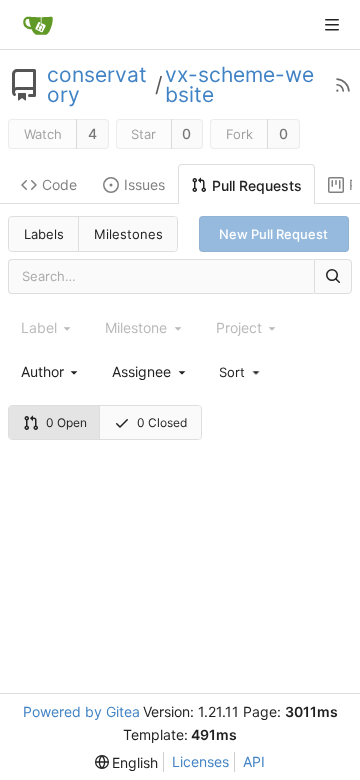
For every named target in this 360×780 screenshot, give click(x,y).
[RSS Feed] (343, 85)
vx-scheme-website (239, 85)
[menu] (241, 371)
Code (59, 184)
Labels (44, 234)
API (254, 761)
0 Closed (162, 422)
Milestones (128, 234)
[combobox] (51, 371)
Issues (144, 184)
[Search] (333, 276)
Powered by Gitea (81, 711)
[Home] (38, 25)
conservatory (97, 85)
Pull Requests (257, 185)
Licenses (200, 761)
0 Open (66, 422)
